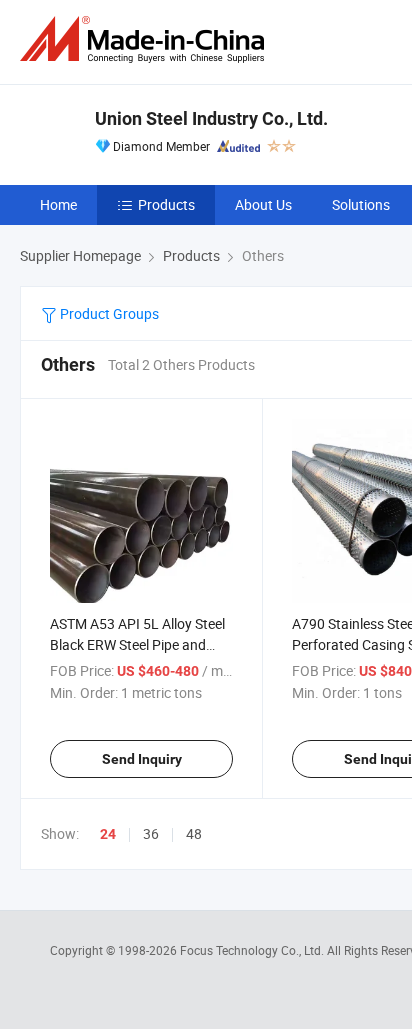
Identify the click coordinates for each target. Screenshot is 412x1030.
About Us (263, 204)
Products (166, 204)
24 (108, 834)
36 (151, 833)
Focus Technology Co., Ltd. (253, 950)
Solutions (361, 204)
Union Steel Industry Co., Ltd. (211, 118)
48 (194, 833)
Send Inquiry (142, 759)
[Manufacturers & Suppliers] (146, 39)
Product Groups (108, 313)
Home (58, 204)
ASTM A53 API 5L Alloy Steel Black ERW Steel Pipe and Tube (137, 644)
